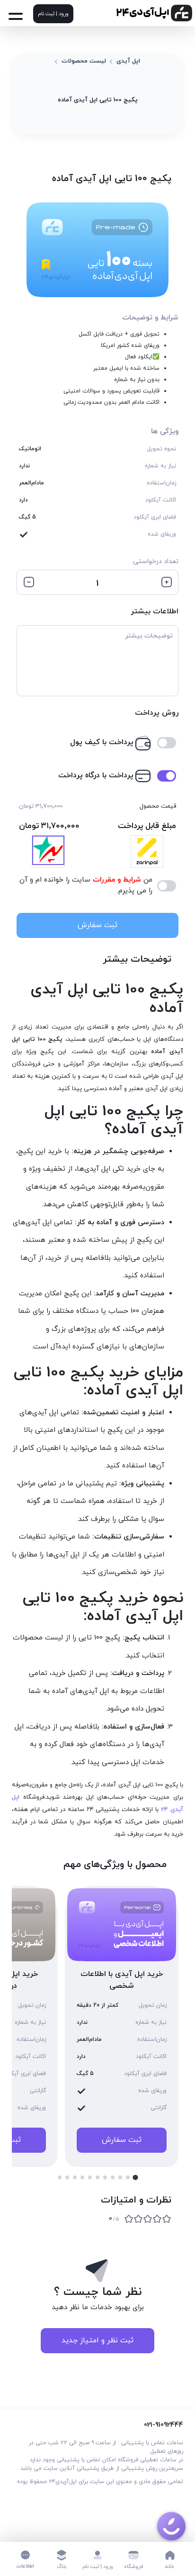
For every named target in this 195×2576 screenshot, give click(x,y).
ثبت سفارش (97, 925)
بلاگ (62, 2567)
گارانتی (159, 2108)
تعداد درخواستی (156, 561)
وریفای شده (162, 534)
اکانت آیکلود (161, 500)
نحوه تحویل (161, 449)
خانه (170, 2567)
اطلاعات (25, 2566)
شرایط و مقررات (116, 880)
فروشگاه (134, 2567)
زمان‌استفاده (161, 483)
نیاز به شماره (160, 466)
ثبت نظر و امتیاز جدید (97, 2340)
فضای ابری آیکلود (155, 517)
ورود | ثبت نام (53, 14)
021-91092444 (164, 2425)
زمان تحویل (153, 2005)
